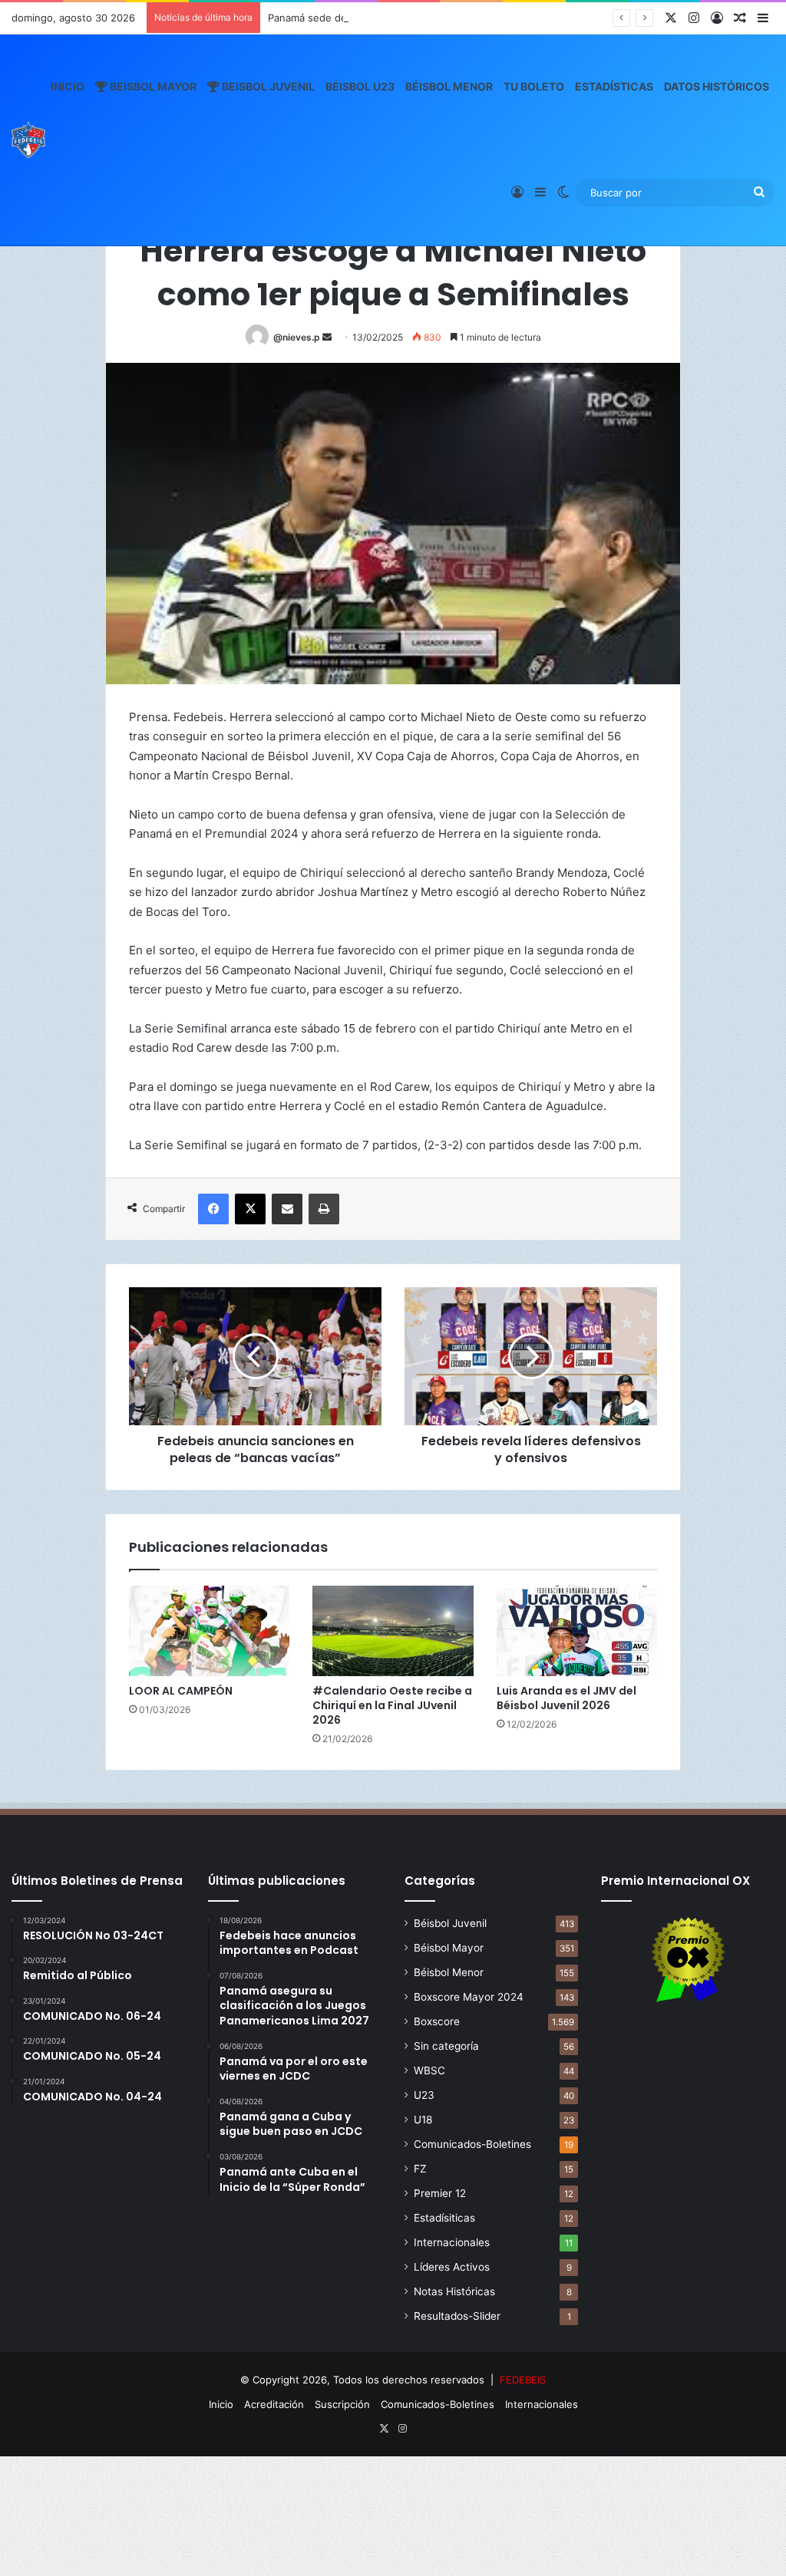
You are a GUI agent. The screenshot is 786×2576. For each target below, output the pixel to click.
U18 (423, 2120)
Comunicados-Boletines (472, 2144)
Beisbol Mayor (152, 86)
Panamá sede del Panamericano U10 (354, 18)
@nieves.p (297, 337)
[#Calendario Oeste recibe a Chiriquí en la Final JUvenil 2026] (393, 1631)
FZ (420, 2169)
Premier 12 (440, 2193)
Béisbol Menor (449, 86)
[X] (250, 1209)
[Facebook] (213, 1209)
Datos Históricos (717, 86)
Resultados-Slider (457, 2316)
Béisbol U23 (360, 86)
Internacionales (452, 2242)
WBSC (429, 2070)
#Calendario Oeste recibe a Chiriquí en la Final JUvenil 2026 (392, 1705)
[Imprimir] (324, 1209)
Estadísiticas (444, 2218)
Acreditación (274, 2404)
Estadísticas (614, 86)
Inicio (68, 86)
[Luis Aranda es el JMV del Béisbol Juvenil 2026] (577, 1631)
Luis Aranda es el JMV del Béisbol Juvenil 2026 (566, 1698)
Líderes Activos (452, 2267)
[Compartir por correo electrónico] (287, 1209)
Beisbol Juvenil (267, 86)
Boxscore (437, 2021)
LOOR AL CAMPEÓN (181, 1691)
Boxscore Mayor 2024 (469, 1997)
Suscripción (342, 2404)
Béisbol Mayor (449, 1948)
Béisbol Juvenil (450, 1923)
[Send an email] (327, 337)
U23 (424, 2095)
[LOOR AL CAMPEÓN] (209, 1631)
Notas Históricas (454, 2291)
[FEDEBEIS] (28, 140)
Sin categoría (446, 2046)
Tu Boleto (534, 86)
